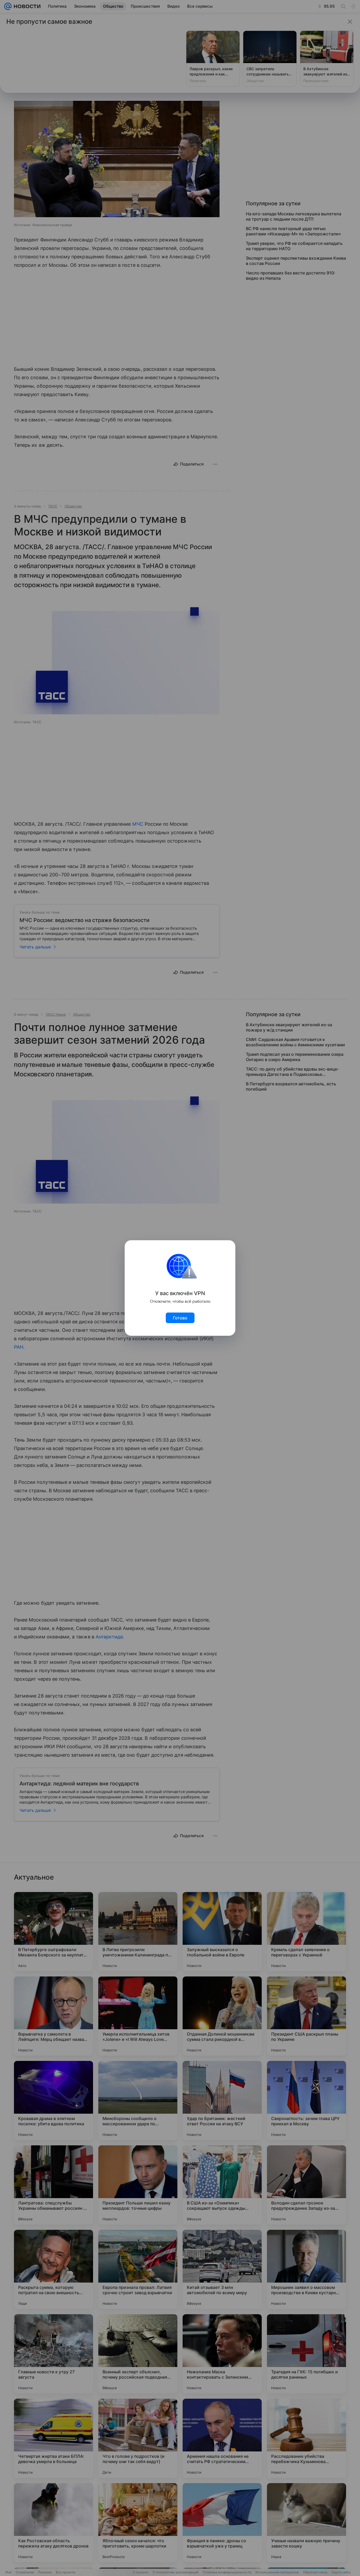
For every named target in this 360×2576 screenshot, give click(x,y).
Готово (180, 1318)
